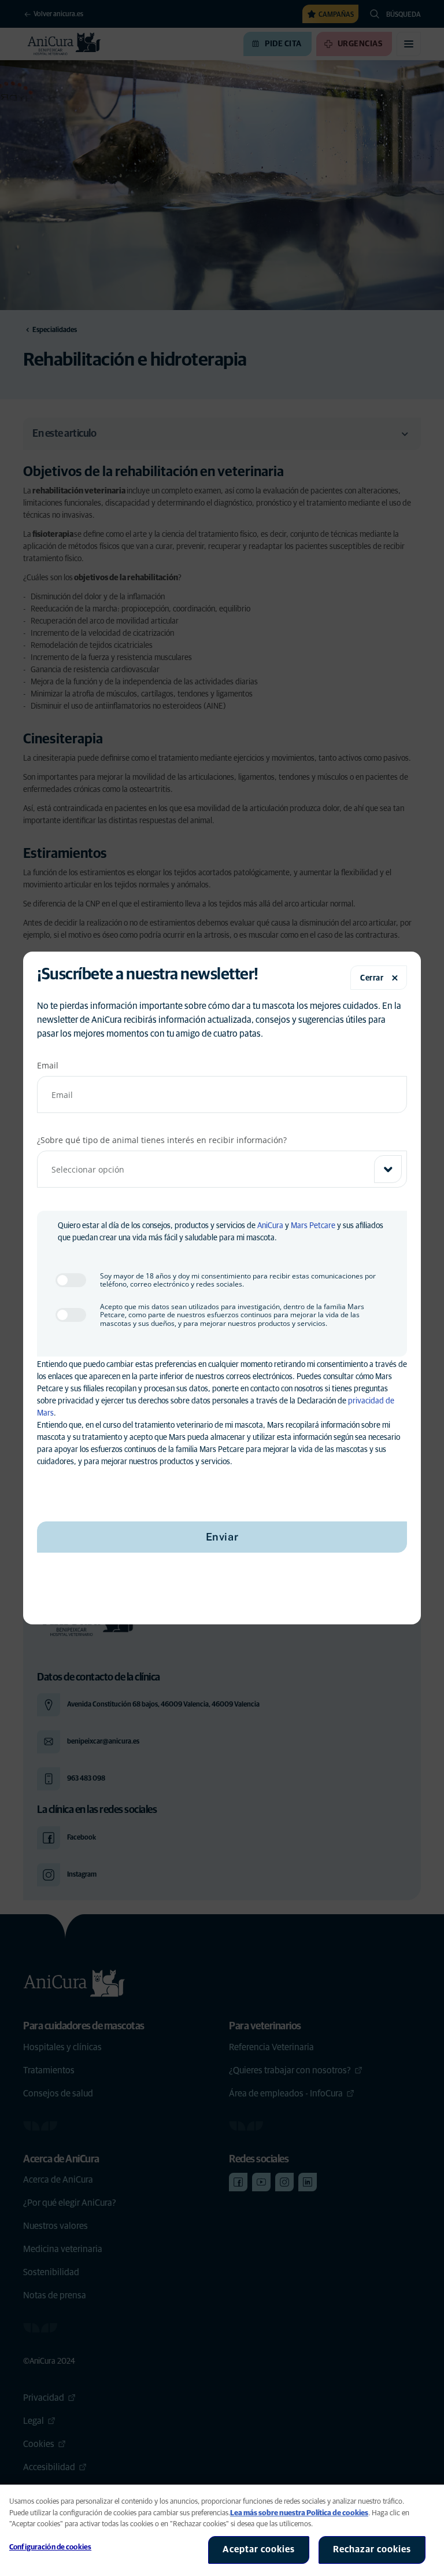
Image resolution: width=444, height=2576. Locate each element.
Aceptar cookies (259, 2549)
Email (48, 1065)
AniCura (270, 1226)
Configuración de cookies (50, 2547)
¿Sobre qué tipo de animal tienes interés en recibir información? (162, 1140)
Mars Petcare (313, 1226)
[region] (222, 2530)
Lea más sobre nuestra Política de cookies (299, 2513)
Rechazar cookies (372, 2549)
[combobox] (222, 1169)
